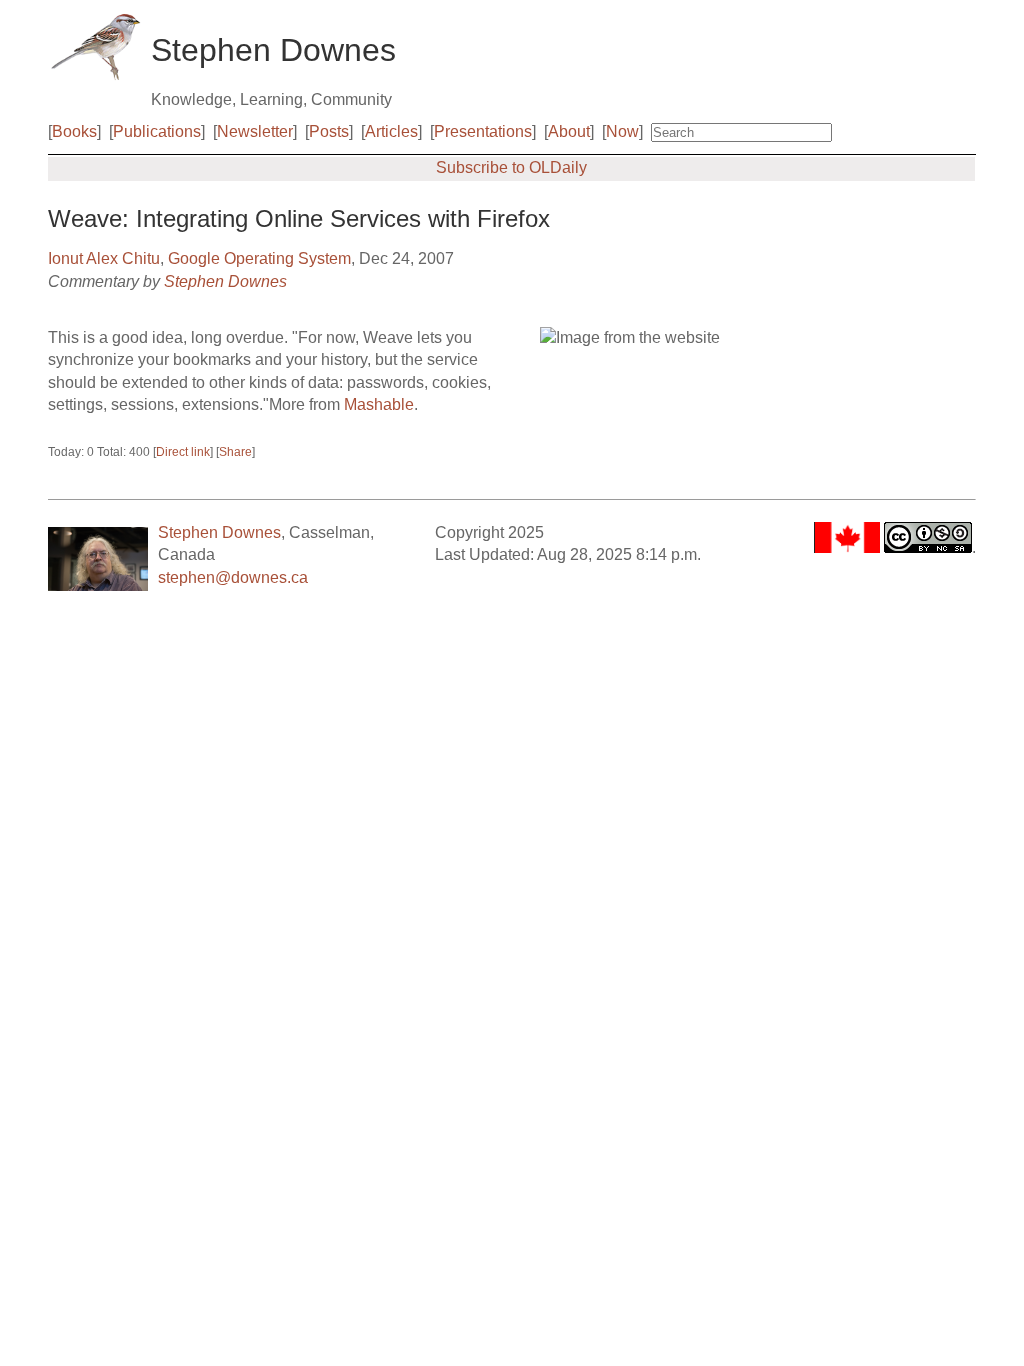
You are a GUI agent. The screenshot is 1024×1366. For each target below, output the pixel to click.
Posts (329, 131)
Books (74, 131)
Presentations (483, 131)
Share (235, 452)
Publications (157, 131)
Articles (391, 131)
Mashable (379, 404)
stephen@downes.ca (233, 577)
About (569, 131)
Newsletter (255, 131)
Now (622, 131)
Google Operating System (259, 258)
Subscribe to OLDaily (511, 167)
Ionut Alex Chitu (104, 258)
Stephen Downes (225, 281)
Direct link (183, 452)
